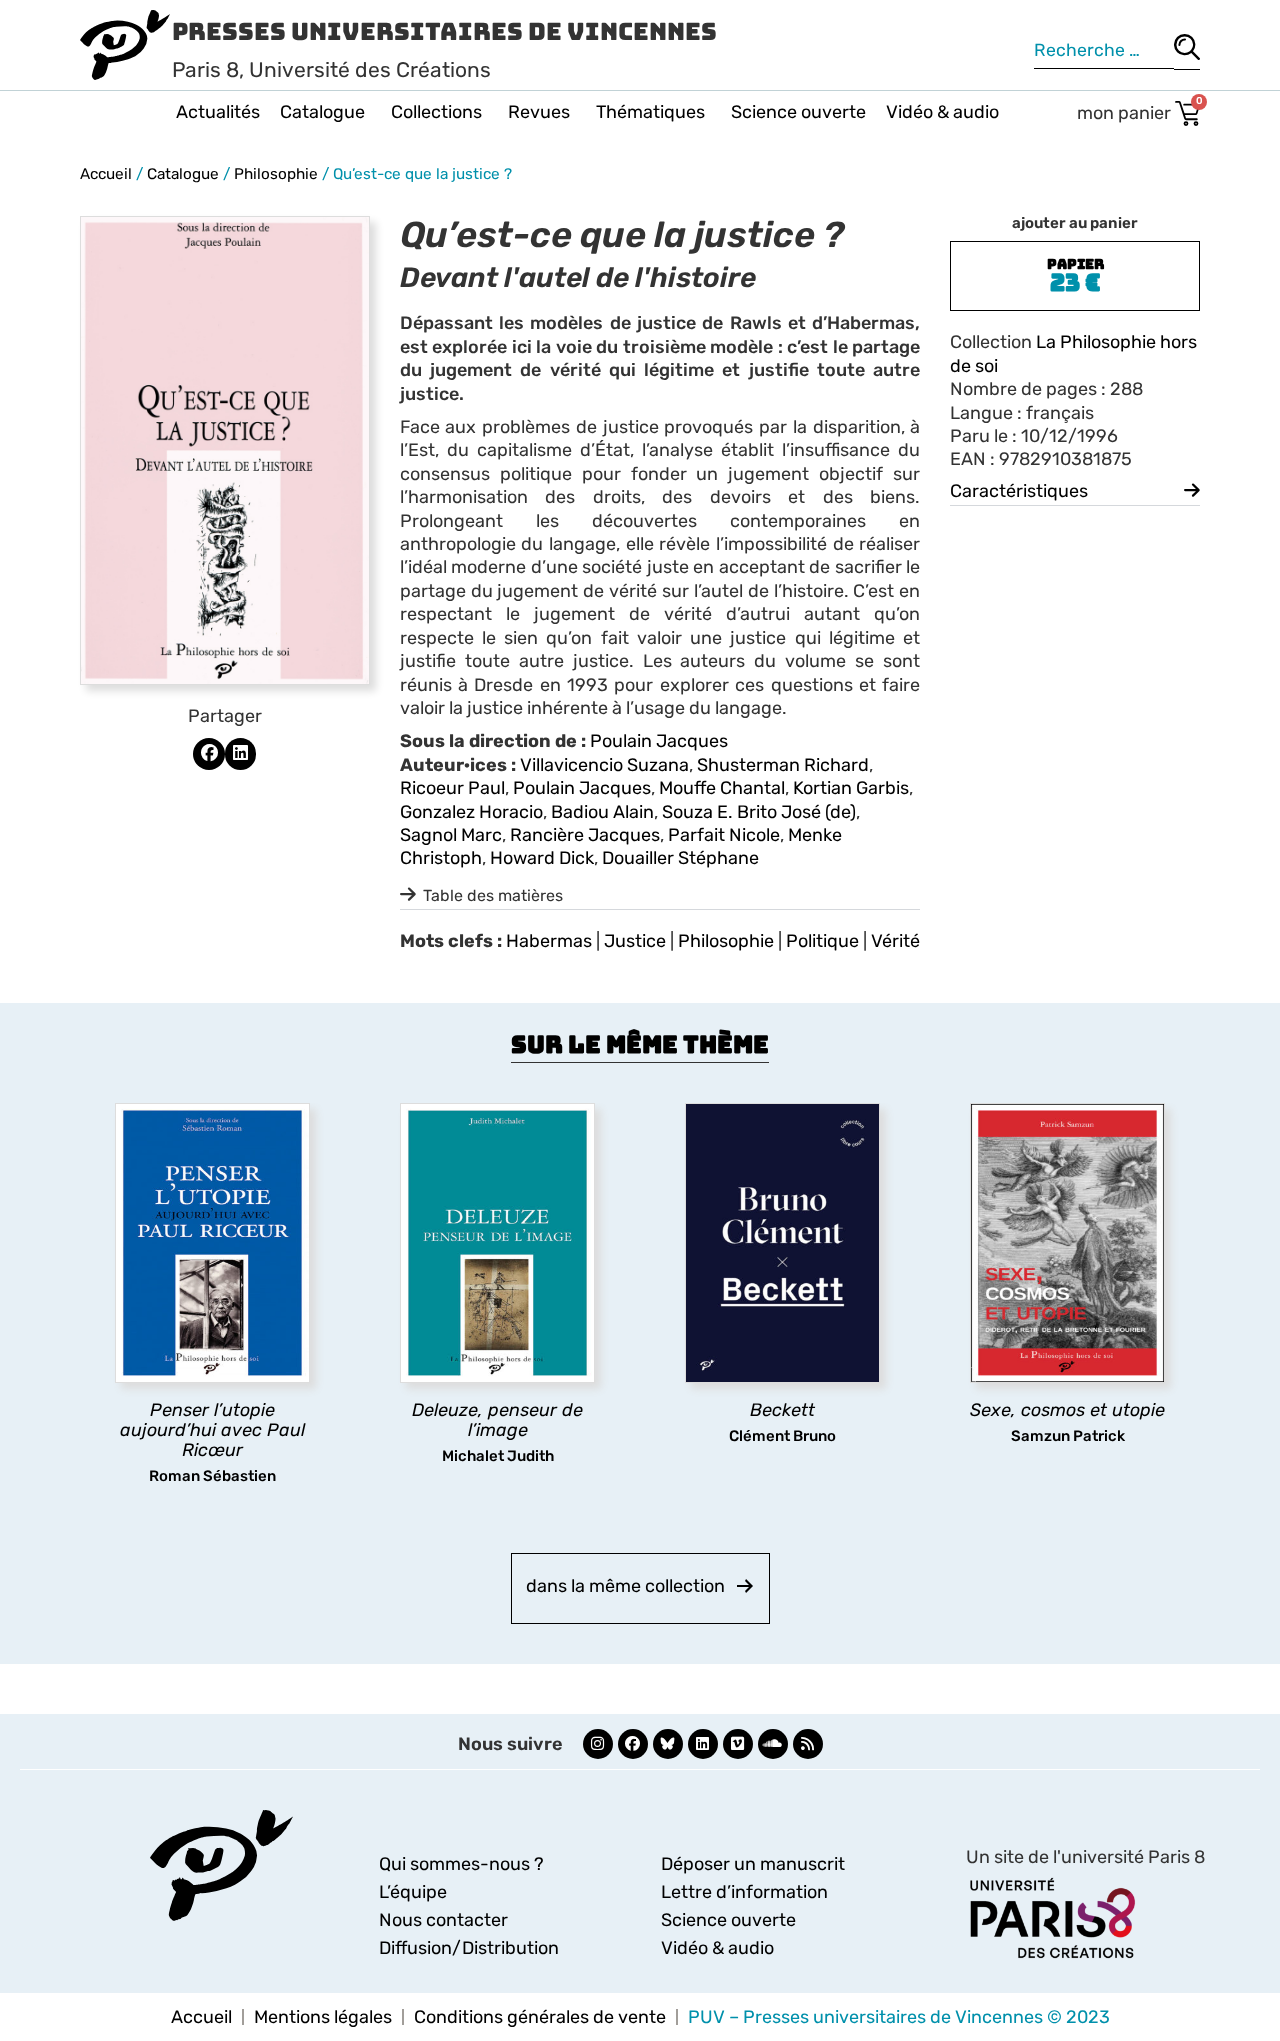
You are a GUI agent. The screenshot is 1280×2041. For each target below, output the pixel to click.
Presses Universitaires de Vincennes (444, 31)
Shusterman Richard (783, 765)
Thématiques (650, 112)
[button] (209, 754)
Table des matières (493, 895)
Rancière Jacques (585, 835)
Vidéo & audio (942, 112)
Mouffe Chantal (722, 788)
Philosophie (276, 174)
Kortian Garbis (851, 788)
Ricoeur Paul (452, 788)
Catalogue (322, 112)
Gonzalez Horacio (471, 812)
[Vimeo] (738, 1744)
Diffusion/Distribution (469, 1948)
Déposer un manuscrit (753, 1864)
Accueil (106, 174)
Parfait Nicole (724, 835)
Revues (539, 112)
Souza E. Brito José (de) (759, 812)
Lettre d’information (744, 1892)
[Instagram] (598, 1744)
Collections (436, 112)
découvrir (203, 1470)
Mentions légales (323, 2017)
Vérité (895, 941)
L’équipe (413, 1892)
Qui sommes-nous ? (461, 1864)
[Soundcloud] (773, 1744)
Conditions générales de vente (540, 2017)
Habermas (549, 941)
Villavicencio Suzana (604, 765)
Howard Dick (542, 858)
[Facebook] (633, 1744)
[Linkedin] (703, 1744)
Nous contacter (443, 1920)
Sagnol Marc (451, 835)
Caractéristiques (1019, 491)
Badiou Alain (602, 812)
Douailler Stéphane (680, 858)
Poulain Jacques (659, 741)
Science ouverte (798, 112)
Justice (635, 941)
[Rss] (808, 1744)
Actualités (218, 112)
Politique (822, 941)
